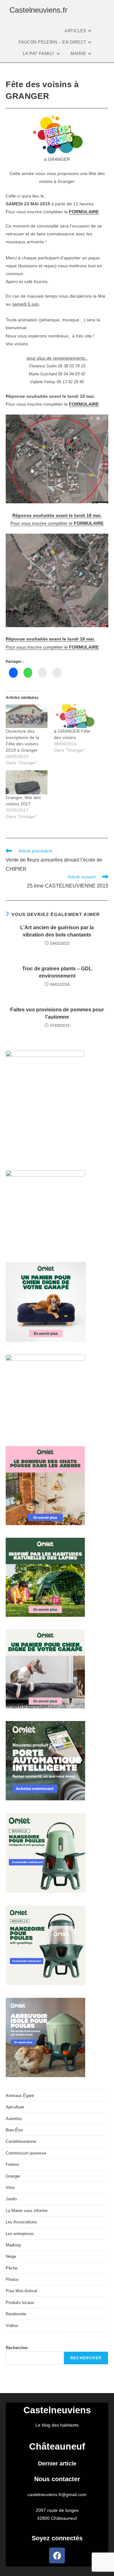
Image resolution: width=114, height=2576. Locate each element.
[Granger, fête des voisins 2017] (27, 782)
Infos (10, 2188)
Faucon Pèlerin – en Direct (53, 42)
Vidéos (12, 2326)
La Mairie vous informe (27, 2211)
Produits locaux (20, 2303)
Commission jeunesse (26, 2153)
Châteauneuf (57, 2446)
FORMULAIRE (84, 212)
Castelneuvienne (21, 2141)
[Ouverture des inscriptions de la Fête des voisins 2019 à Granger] (27, 716)
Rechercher (17, 2348)
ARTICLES (76, 31)
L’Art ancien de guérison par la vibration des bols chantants (57, 931)
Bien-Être (14, 2130)
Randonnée (16, 2314)
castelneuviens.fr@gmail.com (57, 2494)
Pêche (12, 2268)
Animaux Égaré (20, 2096)
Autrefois (14, 2119)
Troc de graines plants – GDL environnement (57, 972)
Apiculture (15, 2107)
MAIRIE (79, 54)
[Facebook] (57, 2555)
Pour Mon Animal (21, 2291)
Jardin (11, 2199)
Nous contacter (57, 2479)
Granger (13, 2176)
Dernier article (57, 2464)
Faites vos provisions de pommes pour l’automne (57, 1013)
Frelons (13, 2164)
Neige (11, 2256)
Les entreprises (20, 2234)
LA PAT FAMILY (39, 54)
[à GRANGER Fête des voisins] (75, 716)
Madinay (13, 2245)
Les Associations (21, 2222)
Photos (12, 2279)
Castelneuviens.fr (38, 10)
